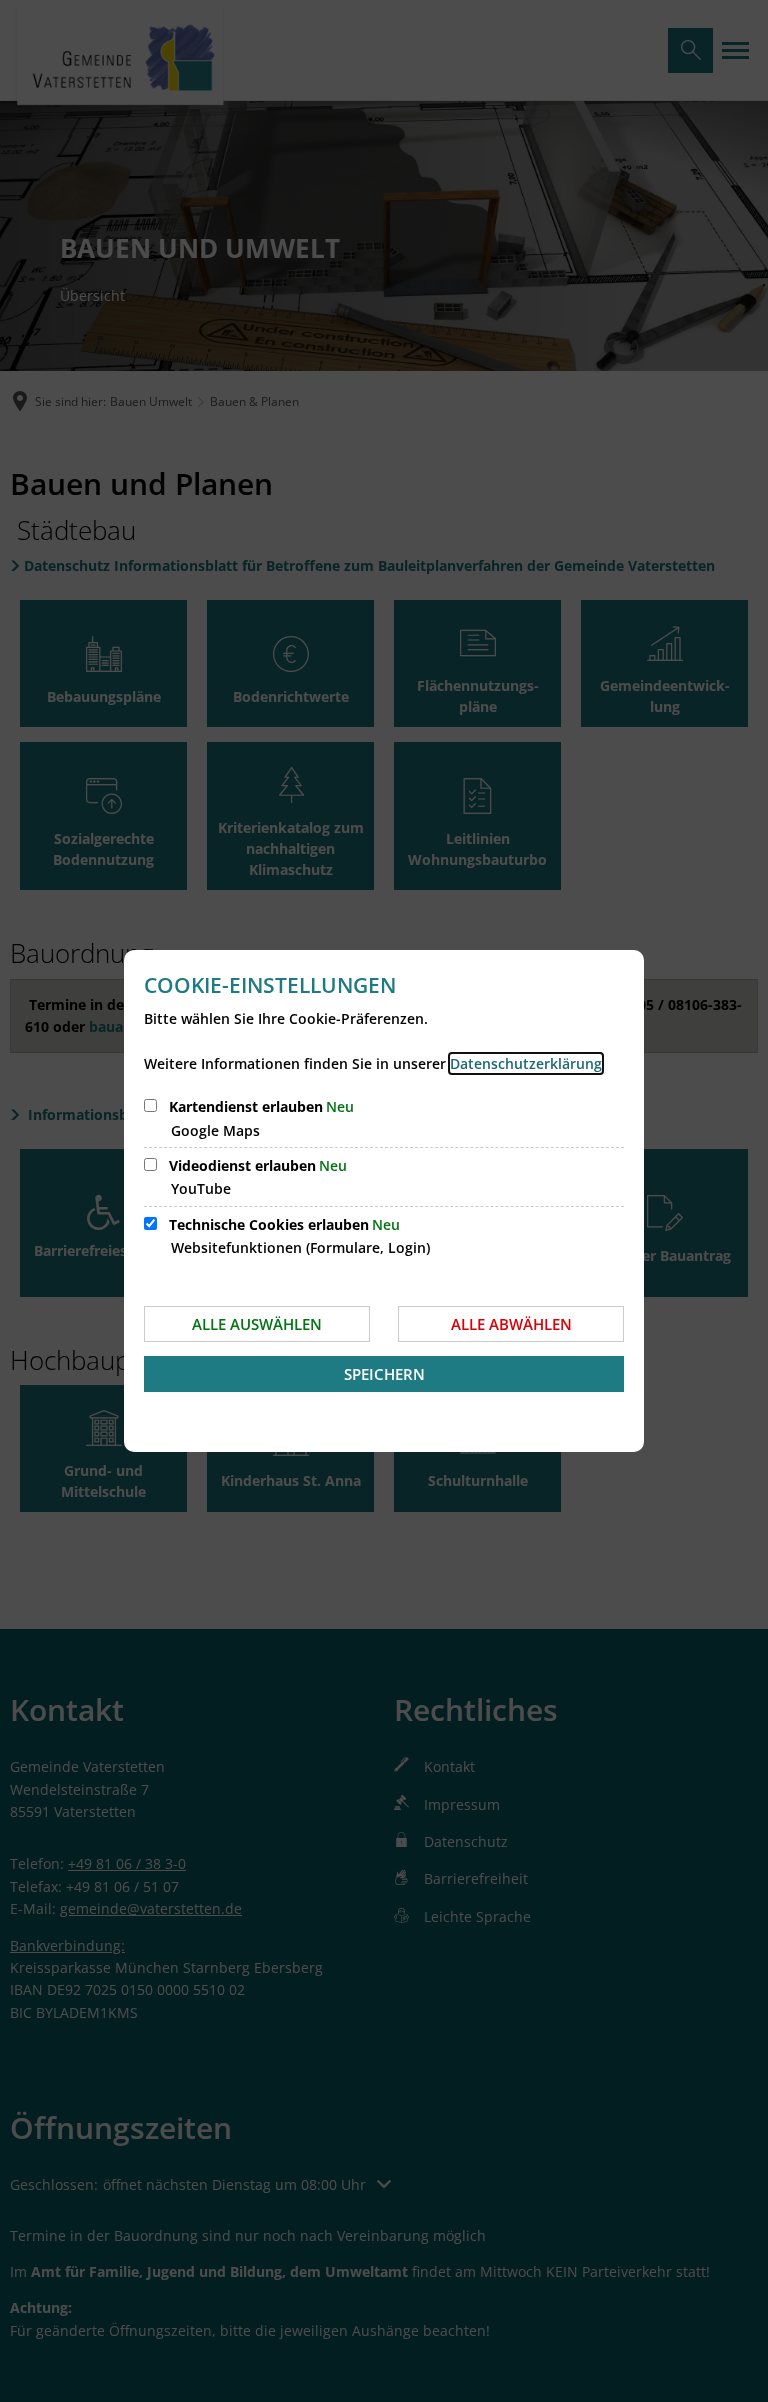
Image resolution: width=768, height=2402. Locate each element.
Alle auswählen (257, 1324)
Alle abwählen (511, 1324)
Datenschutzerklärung (526, 1063)
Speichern (384, 1374)
